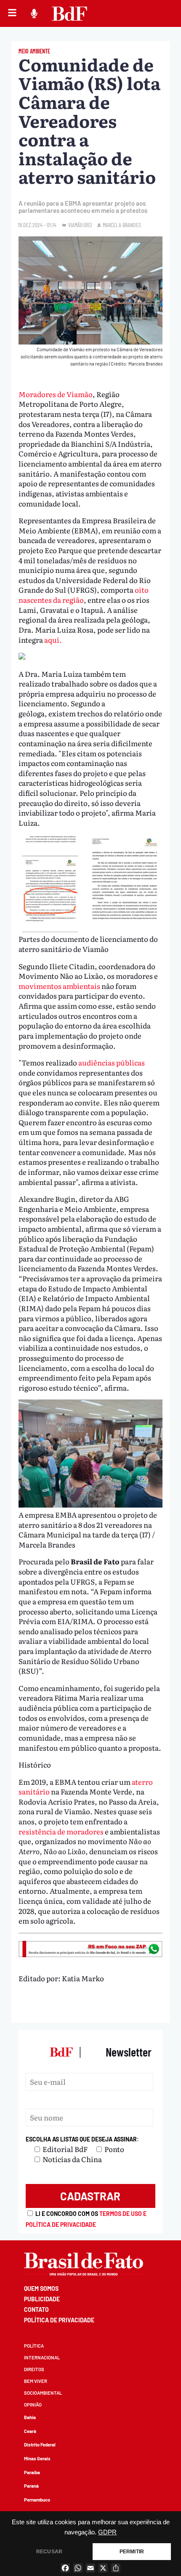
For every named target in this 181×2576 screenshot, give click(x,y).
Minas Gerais (37, 2458)
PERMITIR (132, 2552)
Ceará (30, 2431)
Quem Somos (41, 2288)
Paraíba (32, 2472)
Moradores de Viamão (56, 394)
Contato (36, 2310)
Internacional (42, 2357)
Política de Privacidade (59, 2320)
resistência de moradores (61, 1831)
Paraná (31, 2486)
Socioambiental (43, 2393)
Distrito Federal (40, 2445)
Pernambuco (37, 2500)
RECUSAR (49, 2552)
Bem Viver (36, 2381)
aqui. (53, 640)
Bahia (30, 2417)
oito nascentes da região (84, 595)
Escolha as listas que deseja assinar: (82, 2139)
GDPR (107, 2532)
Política (34, 2346)
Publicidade (42, 2299)
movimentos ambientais (59, 986)
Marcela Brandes (122, 225)
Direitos (34, 2369)
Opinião (33, 2405)
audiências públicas (112, 1062)
